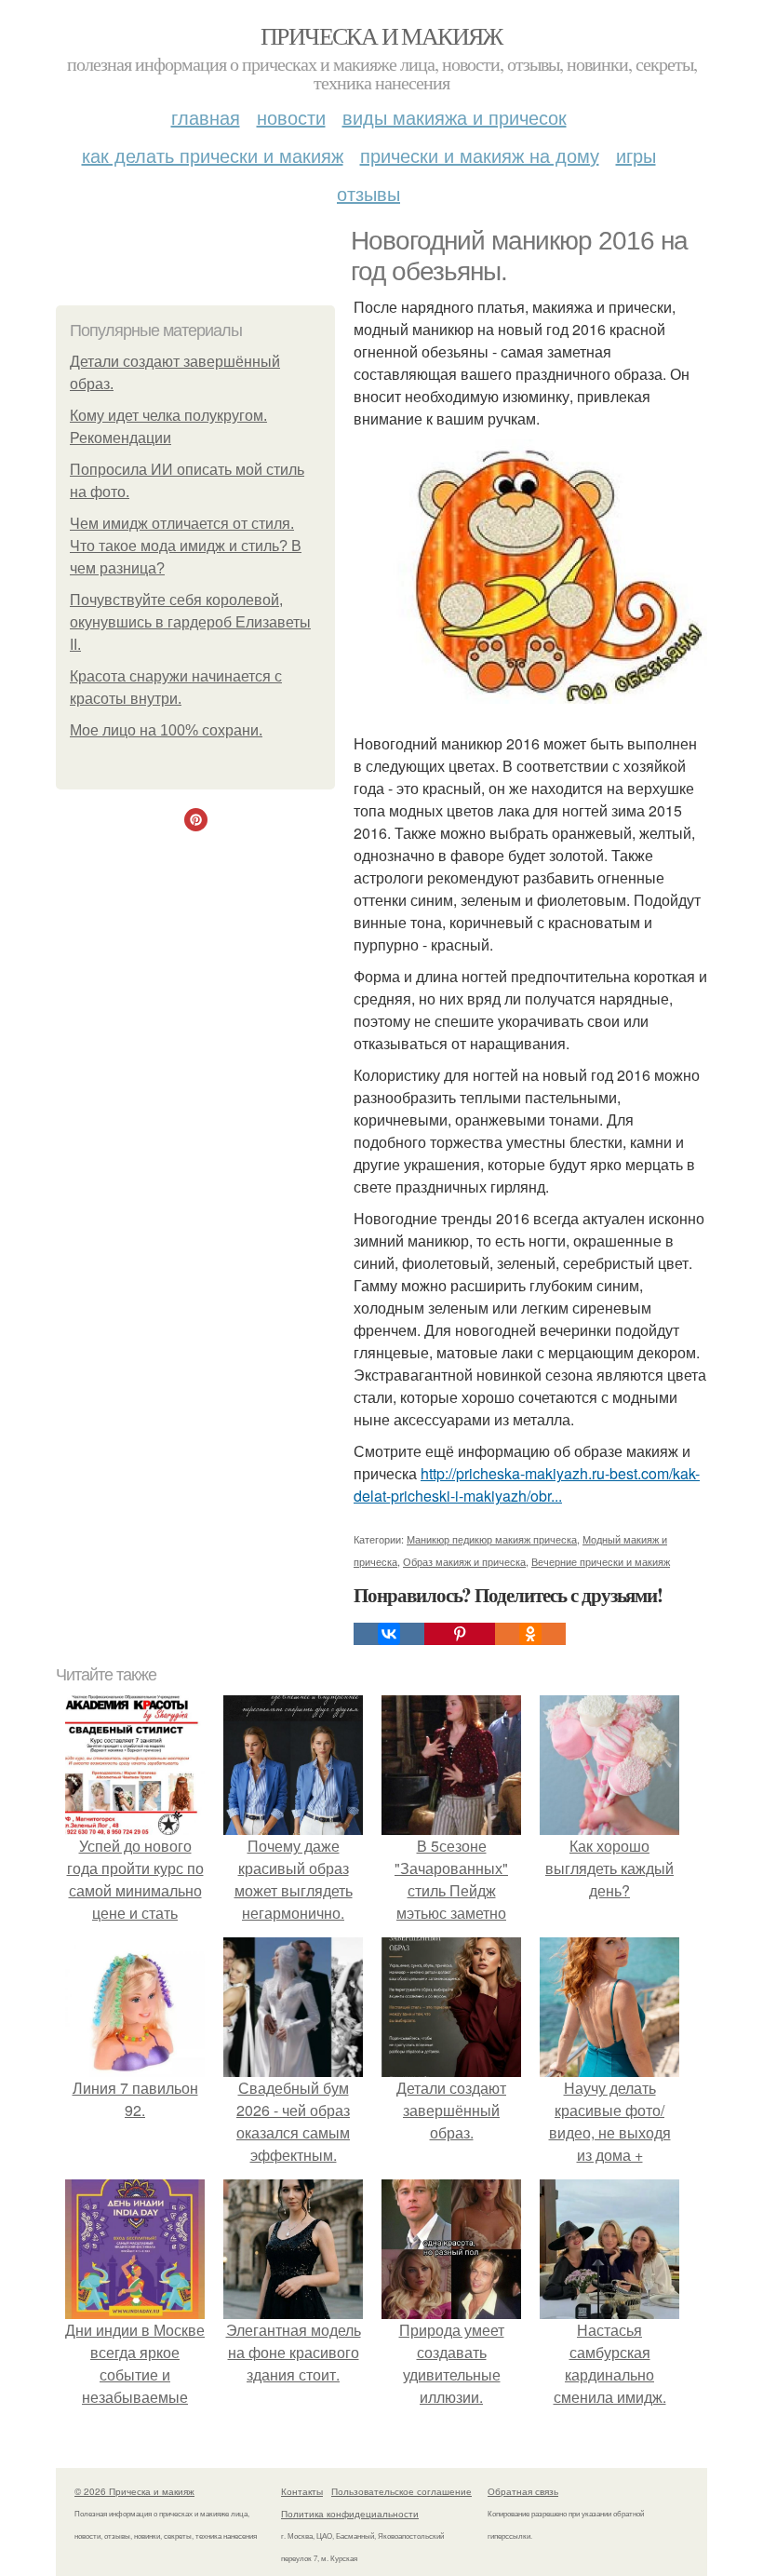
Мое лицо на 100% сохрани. (166, 730)
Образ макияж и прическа (464, 1561)
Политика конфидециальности (350, 2514)
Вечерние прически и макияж (601, 1561)
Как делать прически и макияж (213, 155)
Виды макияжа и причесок (455, 117)
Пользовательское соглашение (402, 2491)
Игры (636, 155)
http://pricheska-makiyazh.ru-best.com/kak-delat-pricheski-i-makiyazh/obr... (527, 1484)
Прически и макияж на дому (480, 155)
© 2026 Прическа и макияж (134, 2491)
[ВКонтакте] (389, 1634)
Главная (206, 117)
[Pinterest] (460, 1634)
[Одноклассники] (530, 1634)
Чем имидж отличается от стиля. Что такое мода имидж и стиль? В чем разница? (186, 546)
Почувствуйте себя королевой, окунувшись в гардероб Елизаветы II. (190, 622)
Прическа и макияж (381, 35)
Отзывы (368, 193)
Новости (291, 117)
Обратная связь (523, 2491)
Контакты (302, 2491)
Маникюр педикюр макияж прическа (492, 1539)
